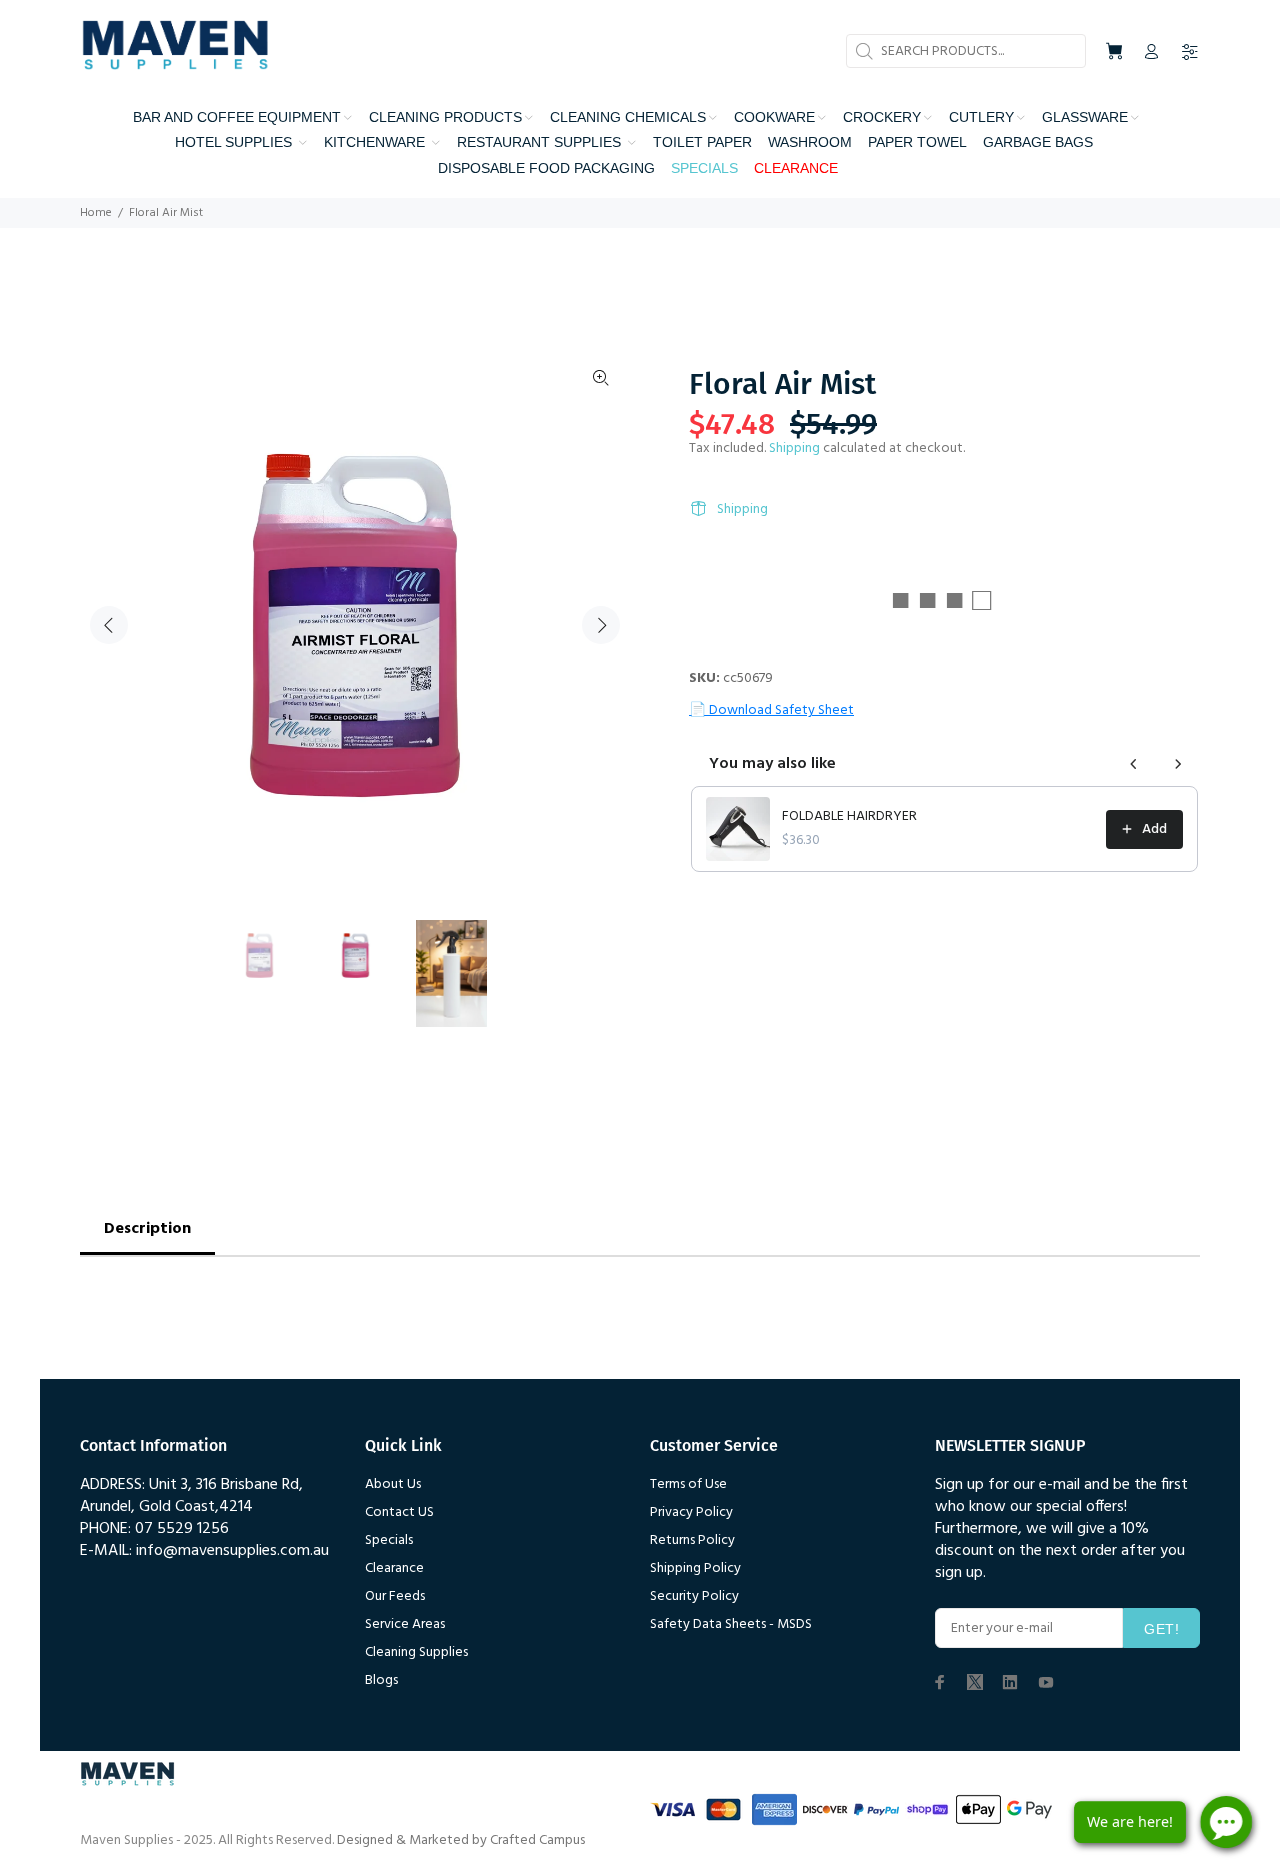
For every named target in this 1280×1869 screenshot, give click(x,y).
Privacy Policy (691, 1512)
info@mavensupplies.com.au (232, 1551)
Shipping (794, 448)
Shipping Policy (695, 1568)
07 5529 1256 (182, 1529)
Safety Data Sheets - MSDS (731, 1624)
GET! (1161, 1629)
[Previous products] (1134, 764)
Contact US (399, 1512)
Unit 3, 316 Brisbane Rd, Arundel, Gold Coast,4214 (191, 1496)
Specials (389, 1540)
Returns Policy (692, 1540)
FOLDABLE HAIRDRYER (849, 817)
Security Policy (694, 1596)
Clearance (394, 1568)
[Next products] (1178, 764)
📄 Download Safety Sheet (771, 710)
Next (601, 625)
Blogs (381, 1680)
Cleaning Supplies (416, 1652)
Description (147, 1229)
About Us (393, 1484)
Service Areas (405, 1624)
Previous (109, 625)
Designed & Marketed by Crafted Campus (461, 1840)
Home (96, 213)
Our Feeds (395, 1596)
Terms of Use (688, 1484)
